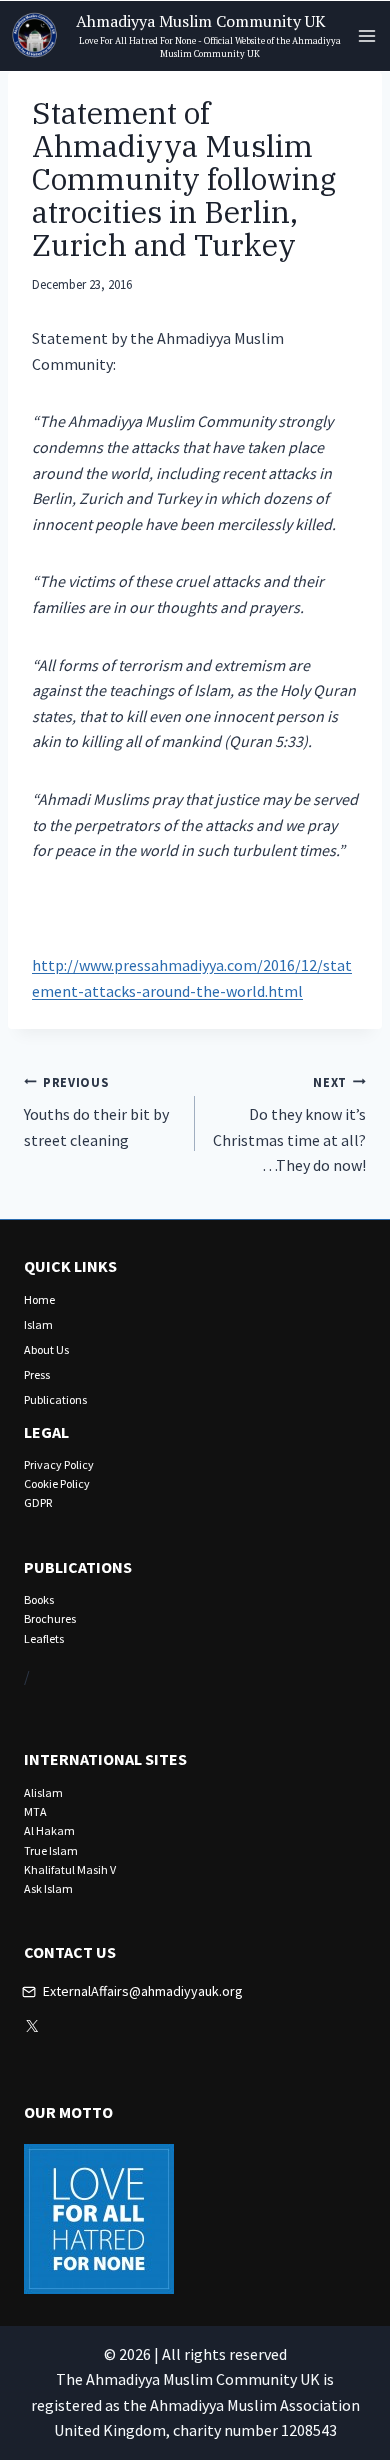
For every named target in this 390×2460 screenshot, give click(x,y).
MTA (35, 1811)
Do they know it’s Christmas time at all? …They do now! (289, 1125)
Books (39, 1599)
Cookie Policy (57, 1483)
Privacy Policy (59, 1464)
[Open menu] (366, 35)
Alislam (43, 1792)
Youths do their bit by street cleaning (96, 1112)
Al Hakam (49, 1830)
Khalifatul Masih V (70, 1869)
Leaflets (44, 1638)
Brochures (50, 1618)
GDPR (38, 1502)
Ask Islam (48, 1888)
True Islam (51, 1850)
